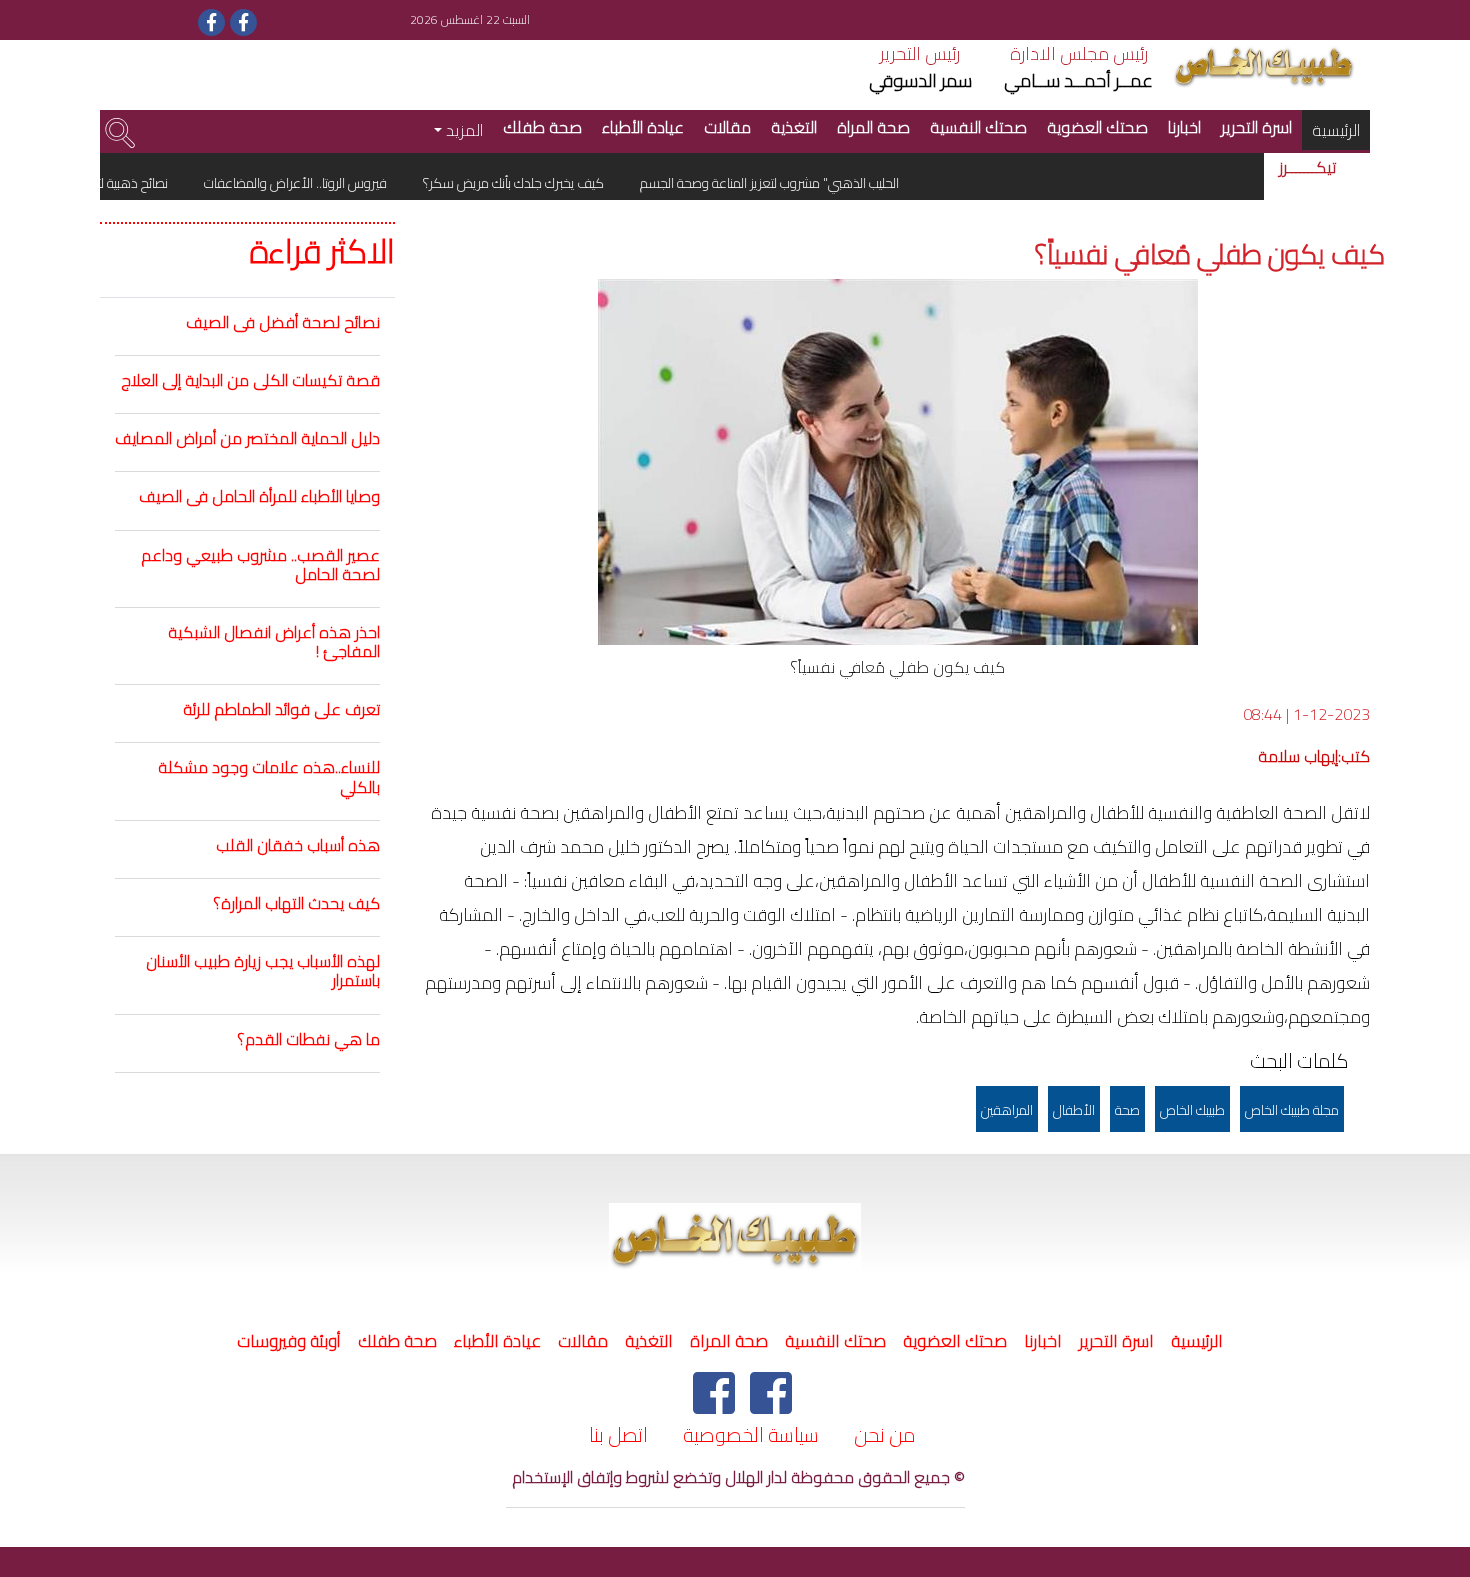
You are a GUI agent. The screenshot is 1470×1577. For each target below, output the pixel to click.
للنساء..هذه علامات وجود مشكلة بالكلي (269, 776)
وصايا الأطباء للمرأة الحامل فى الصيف (259, 496)
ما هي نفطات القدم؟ (308, 1039)
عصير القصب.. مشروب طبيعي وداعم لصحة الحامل (260, 564)
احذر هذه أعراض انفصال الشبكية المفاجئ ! (274, 641)
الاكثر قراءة (322, 252)
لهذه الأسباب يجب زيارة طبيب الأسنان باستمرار (263, 970)
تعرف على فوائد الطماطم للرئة (281, 709)
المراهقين (1007, 1110)
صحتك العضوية (1097, 127)
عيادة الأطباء (643, 127)
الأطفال (1074, 1110)
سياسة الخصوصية (751, 1434)
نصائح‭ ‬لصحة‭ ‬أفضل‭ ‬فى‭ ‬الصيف (283, 322)
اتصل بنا (618, 1434)
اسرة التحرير (1256, 127)
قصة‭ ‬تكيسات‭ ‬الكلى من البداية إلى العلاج (250, 380)
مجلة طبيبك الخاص (1292, 1110)
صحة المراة (873, 127)
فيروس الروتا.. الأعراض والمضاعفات (320, 183)
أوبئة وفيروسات (289, 1341)
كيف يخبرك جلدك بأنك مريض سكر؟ (538, 183)
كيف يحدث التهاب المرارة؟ (296, 903)
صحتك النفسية (978, 127)
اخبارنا (1184, 127)
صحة (1127, 1110)
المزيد (462, 130)
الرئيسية (1331, 129)
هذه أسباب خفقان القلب (298, 845)
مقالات (727, 127)
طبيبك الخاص (1192, 1110)
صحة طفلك (542, 127)
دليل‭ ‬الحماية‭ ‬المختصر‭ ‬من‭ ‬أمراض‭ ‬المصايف (247, 438)
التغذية (794, 127)
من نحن (885, 1434)
